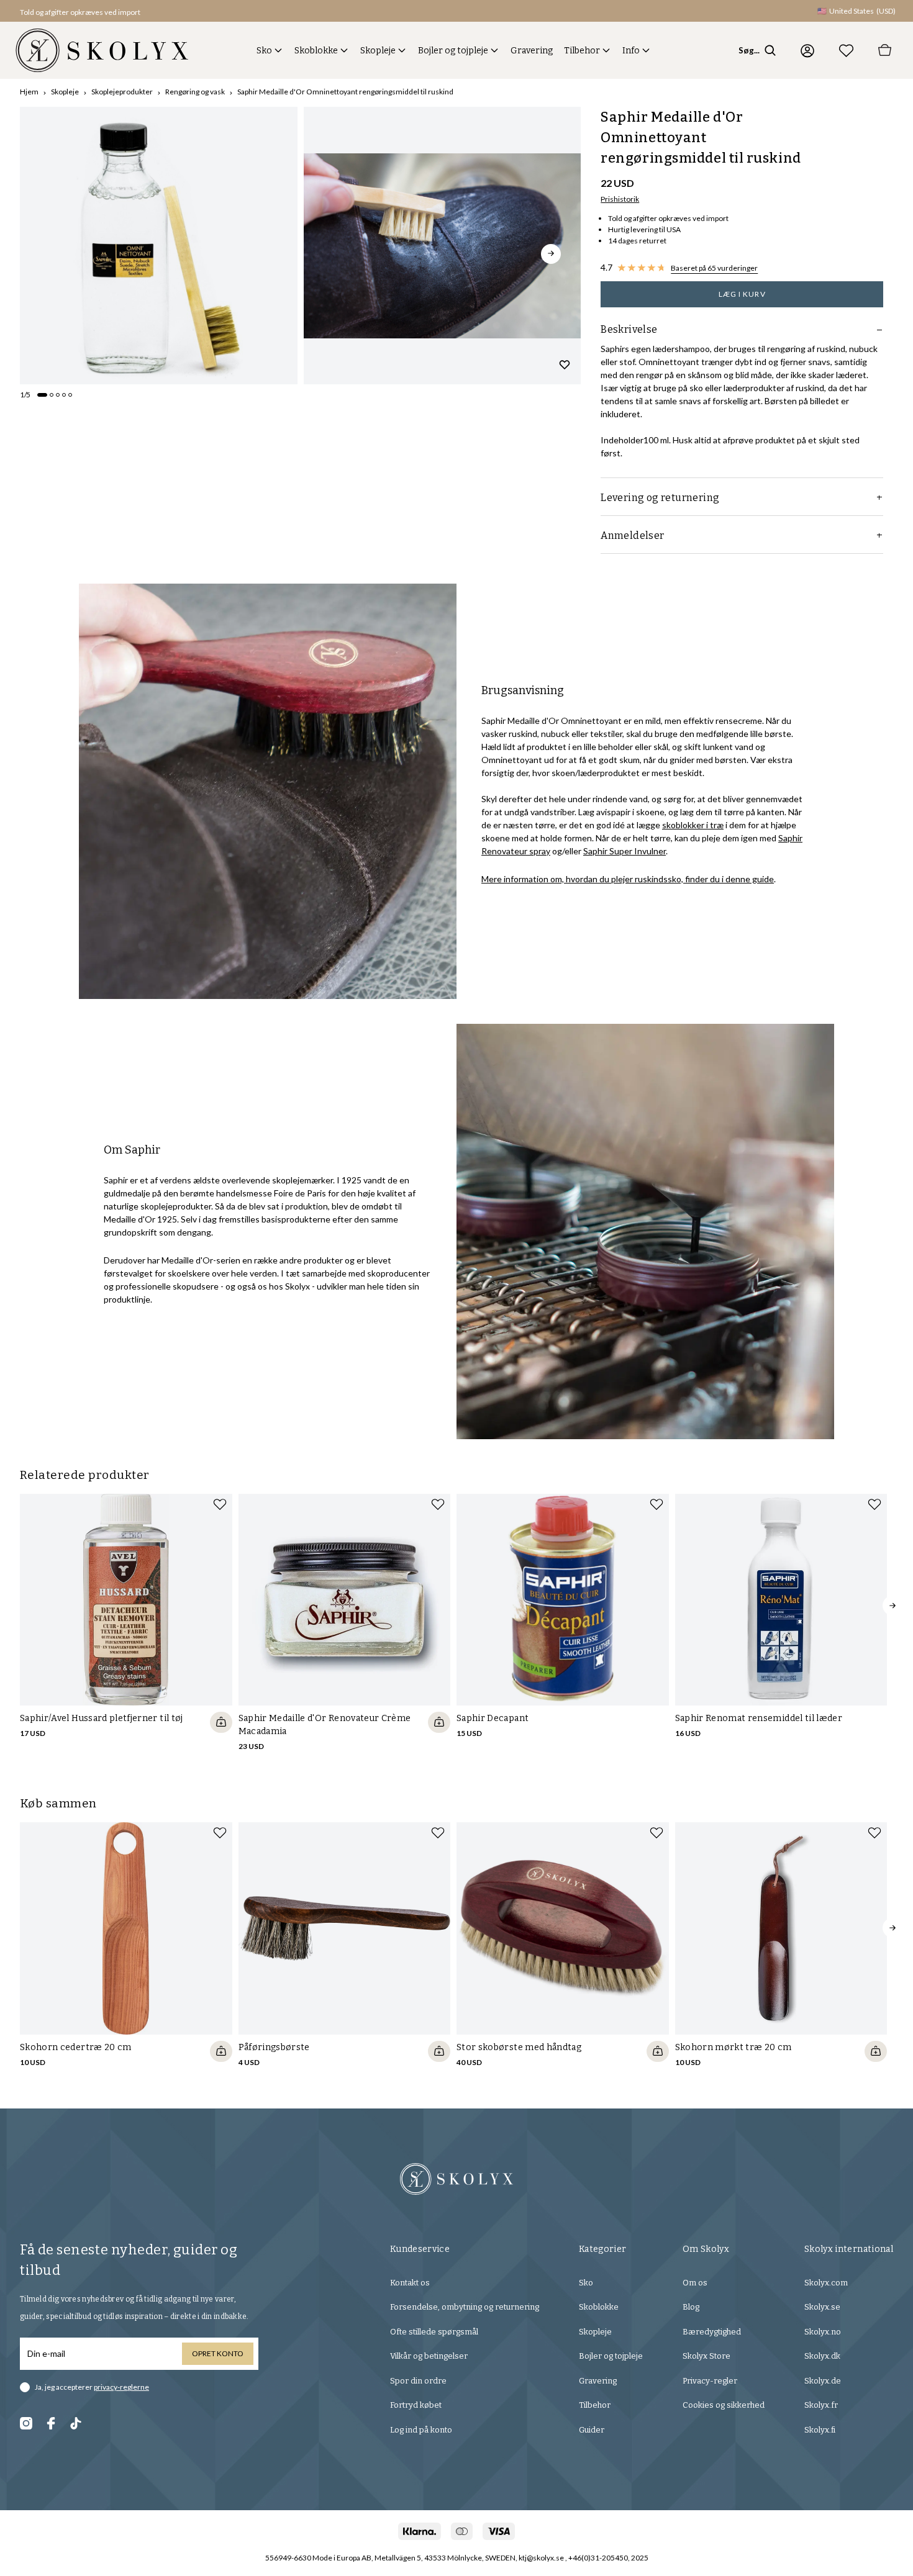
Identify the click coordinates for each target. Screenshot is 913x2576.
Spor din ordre (418, 2381)
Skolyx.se (822, 2307)
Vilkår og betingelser (429, 2356)
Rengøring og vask (195, 92)
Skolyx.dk (822, 2356)
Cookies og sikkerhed (724, 2405)
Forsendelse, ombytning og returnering (465, 2307)
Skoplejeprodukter (122, 92)
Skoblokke (316, 51)
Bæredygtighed (712, 2332)
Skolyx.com (826, 2283)
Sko (264, 51)
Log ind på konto (421, 2430)
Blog (691, 2307)
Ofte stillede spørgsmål (434, 2332)
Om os (695, 2283)
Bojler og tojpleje (453, 51)
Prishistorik (620, 199)
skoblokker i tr (689, 825)
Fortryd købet (416, 2405)
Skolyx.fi (820, 2430)
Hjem (29, 92)
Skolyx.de (823, 2381)
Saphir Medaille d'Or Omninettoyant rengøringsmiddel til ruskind (345, 92)
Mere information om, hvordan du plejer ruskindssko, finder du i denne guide (628, 879)
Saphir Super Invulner (625, 851)
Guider (592, 2430)
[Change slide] (42, 395)
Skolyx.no (823, 2332)
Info (631, 51)
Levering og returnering (660, 498)
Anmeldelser (632, 536)
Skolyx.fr (821, 2405)
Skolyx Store (706, 2356)
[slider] (159, 246)
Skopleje (378, 51)
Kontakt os (410, 2283)
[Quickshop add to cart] (221, 1722)
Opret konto (218, 2353)
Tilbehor (582, 51)
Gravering (532, 51)
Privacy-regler (710, 2381)
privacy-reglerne (121, 2387)
